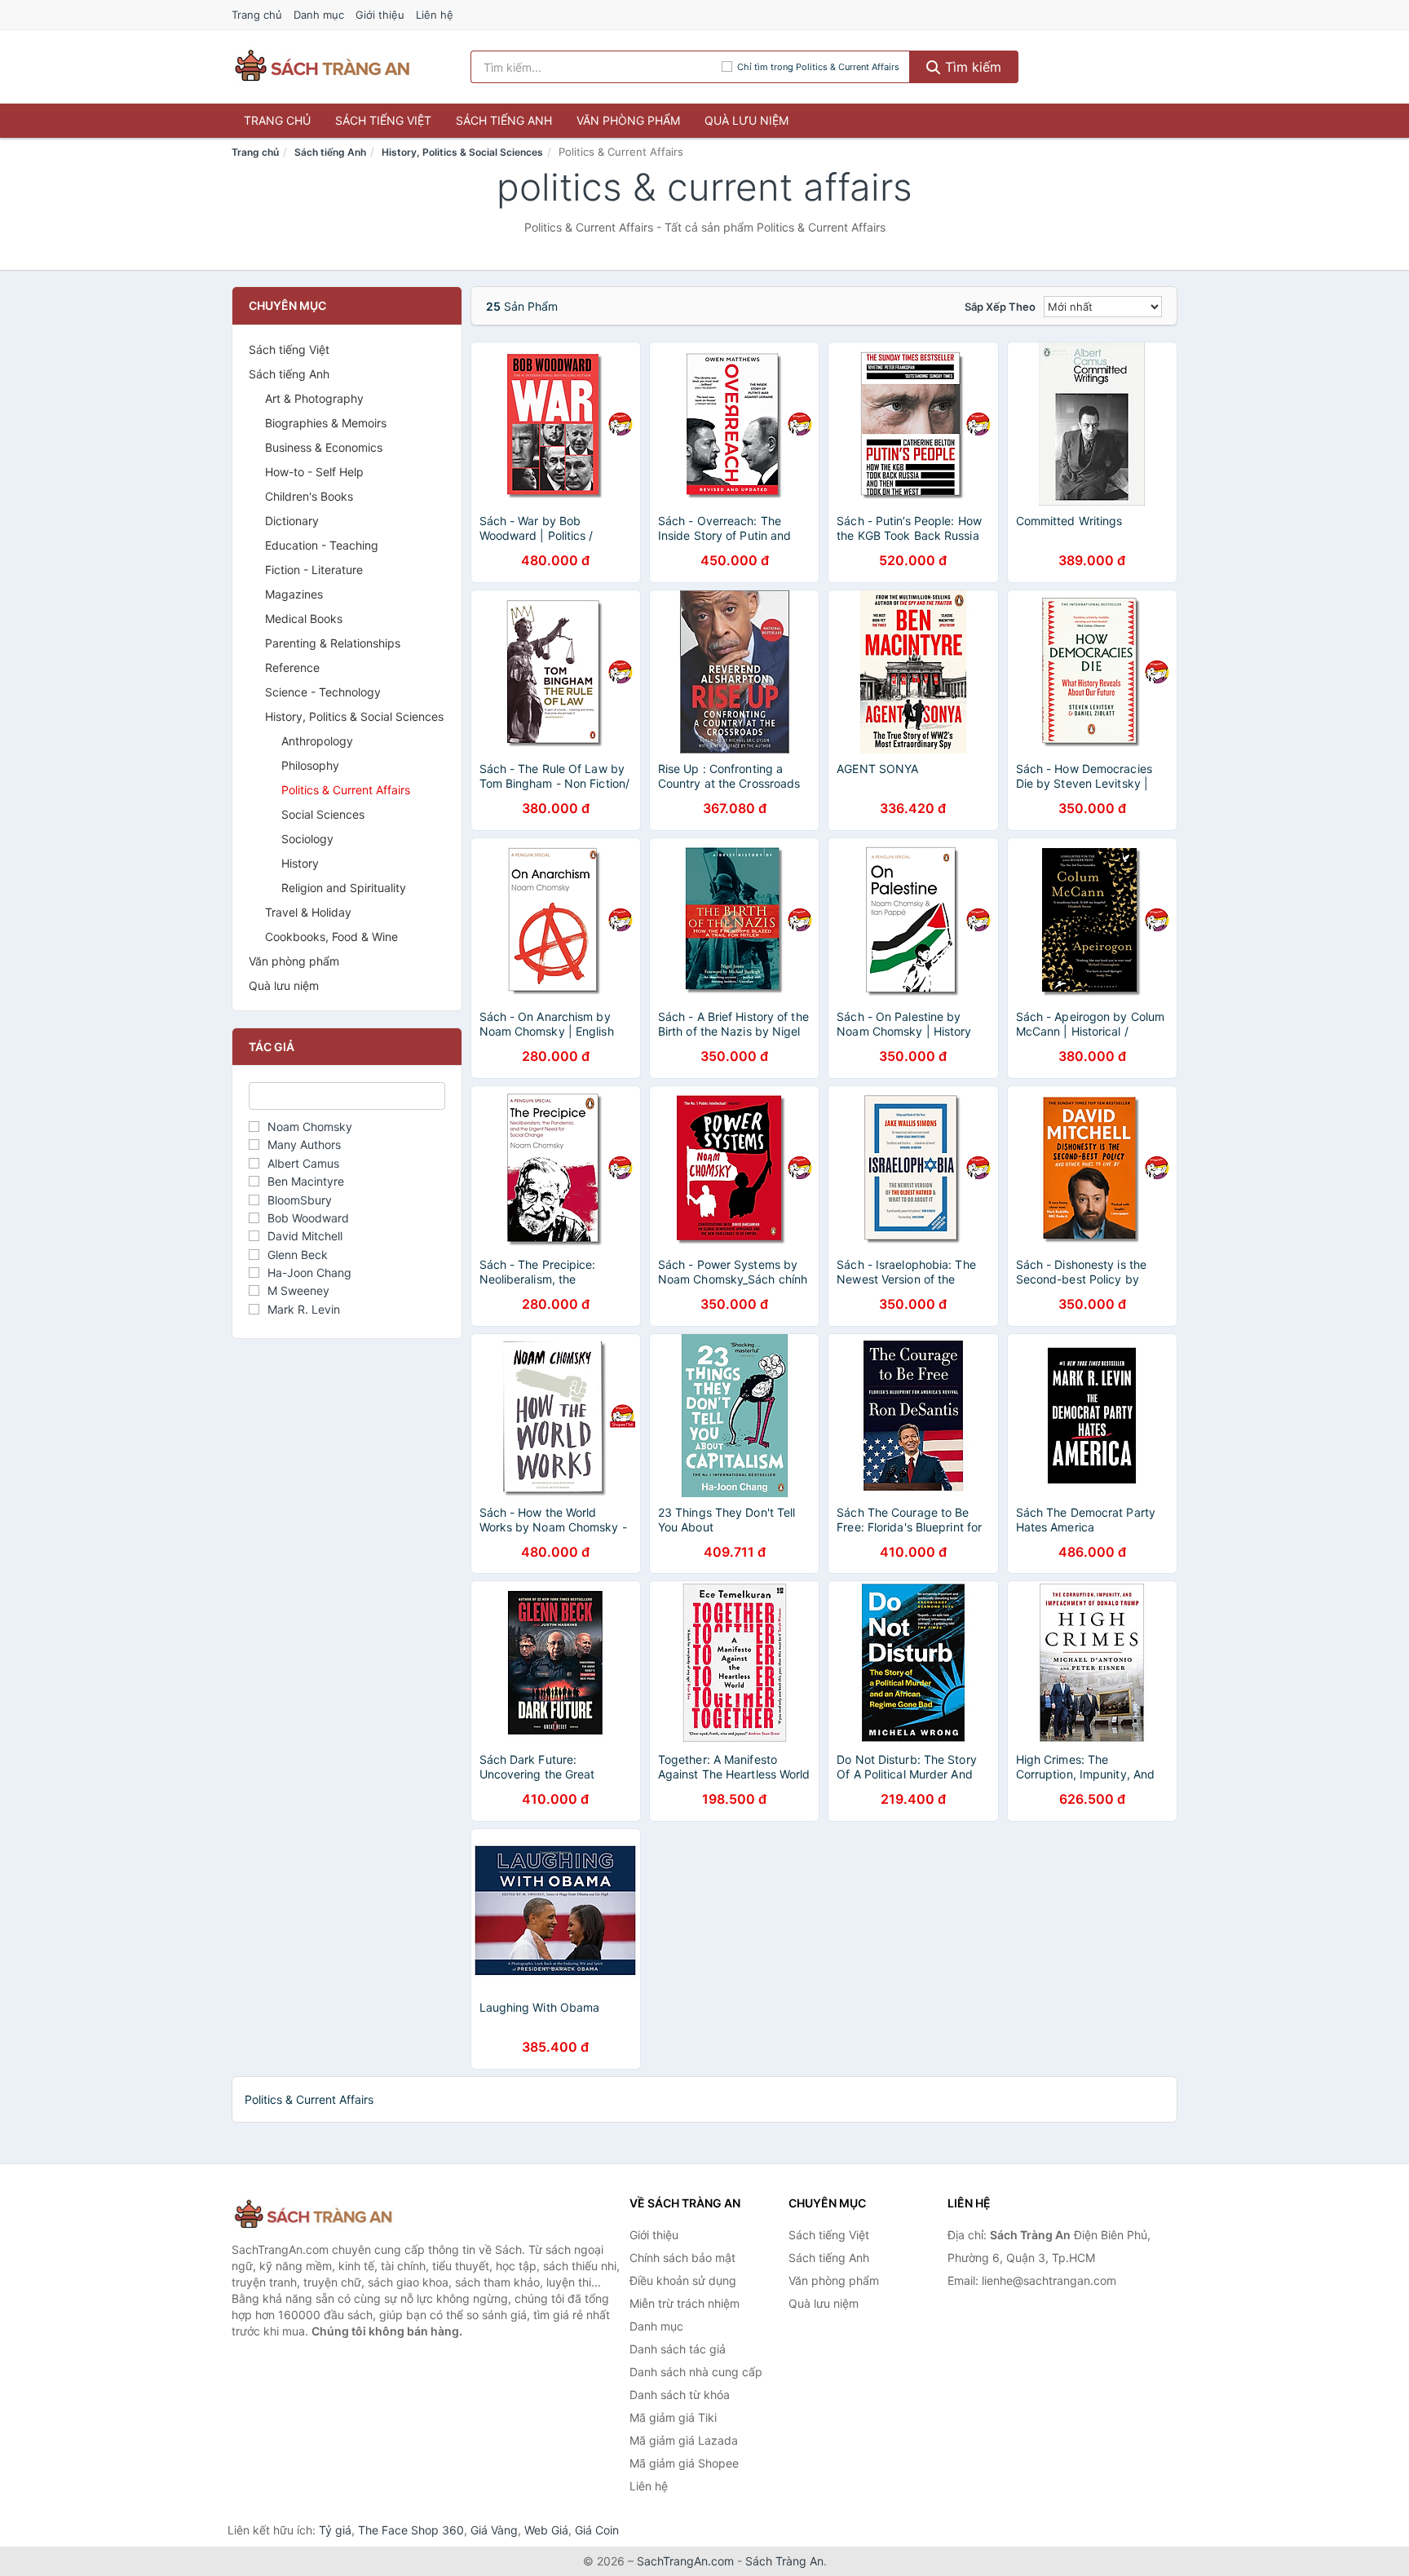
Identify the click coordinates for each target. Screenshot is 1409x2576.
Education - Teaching (322, 545)
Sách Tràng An (784, 2561)
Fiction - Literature (314, 570)
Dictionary (292, 521)
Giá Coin (597, 2530)
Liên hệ (435, 15)
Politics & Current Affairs (346, 790)
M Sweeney (298, 1290)
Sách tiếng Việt (383, 120)
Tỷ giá (335, 2530)
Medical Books (304, 619)
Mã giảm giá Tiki (673, 2417)
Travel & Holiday (308, 912)
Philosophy (310, 765)
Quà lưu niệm (746, 120)
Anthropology (317, 741)
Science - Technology (323, 692)
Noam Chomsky (310, 1127)
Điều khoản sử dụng (683, 2280)
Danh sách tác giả (678, 2349)
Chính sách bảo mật (682, 2258)
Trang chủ (257, 15)
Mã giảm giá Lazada (684, 2440)
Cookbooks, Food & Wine (331, 937)
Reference (292, 667)
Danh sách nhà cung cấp (696, 2372)
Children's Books (309, 496)
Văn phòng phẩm (628, 120)
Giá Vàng (494, 2530)
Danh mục (319, 15)
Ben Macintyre (306, 1181)
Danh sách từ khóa (680, 2395)
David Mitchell (305, 1236)
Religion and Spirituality (344, 888)
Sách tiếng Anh (504, 120)
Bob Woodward (308, 1218)
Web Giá (546, 2530)
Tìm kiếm (971, 67)
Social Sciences (323, 814)
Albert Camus (303, 1163)
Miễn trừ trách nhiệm (685, 2303)
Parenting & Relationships (333, 643)
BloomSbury (300, 1200)
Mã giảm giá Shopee (684, 2463)
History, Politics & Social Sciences (462, 152)
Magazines (294, 594)
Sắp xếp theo (1000, 307)
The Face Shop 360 (411, 2530)
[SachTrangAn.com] (322, 67)
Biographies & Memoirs (326, 423)
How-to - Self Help (314, 472)
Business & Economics (324, 447)
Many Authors (304, 1144)
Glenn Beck (298, 1255)
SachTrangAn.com (685, 2561)
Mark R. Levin (304, 1309)
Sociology (307, 839)
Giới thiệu (380, 15)
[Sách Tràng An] (313, 2215)
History (300, 863)
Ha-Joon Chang (309, 1273)
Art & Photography (314, 398)
